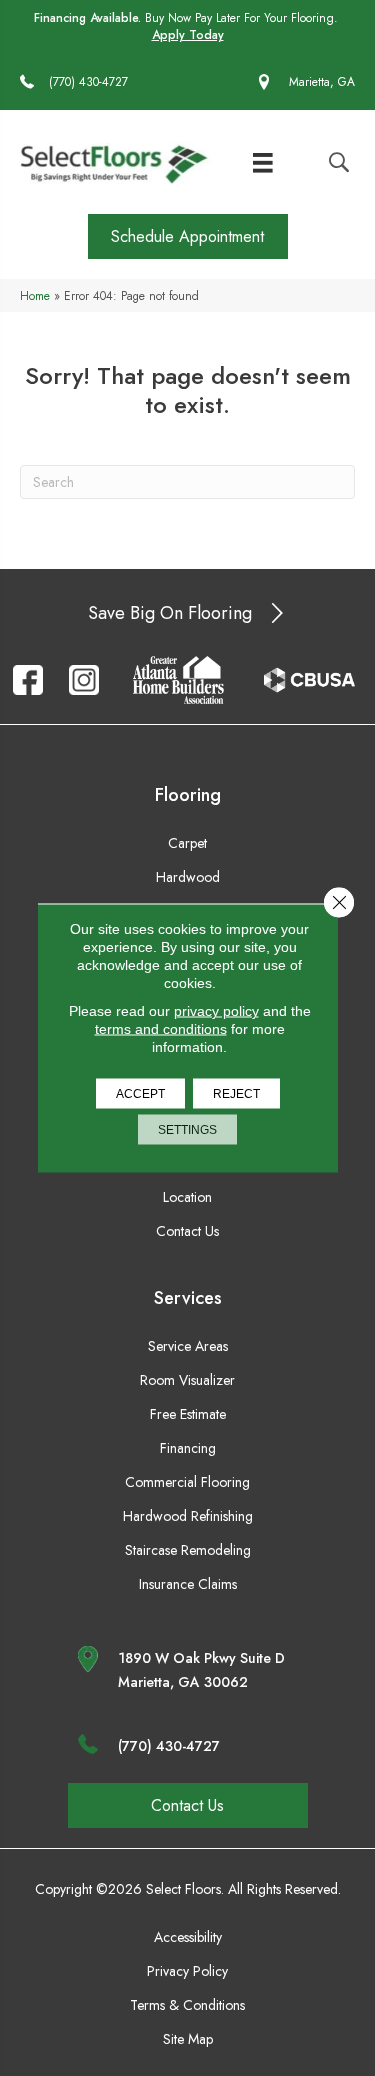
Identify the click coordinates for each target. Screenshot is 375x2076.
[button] (188, 236)
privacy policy (216, 1011)
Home (35, 295)
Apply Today (188, 35)
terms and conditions (161, 1029)
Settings (187, 1130)
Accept (140, 1094)
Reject (236, 1094)
